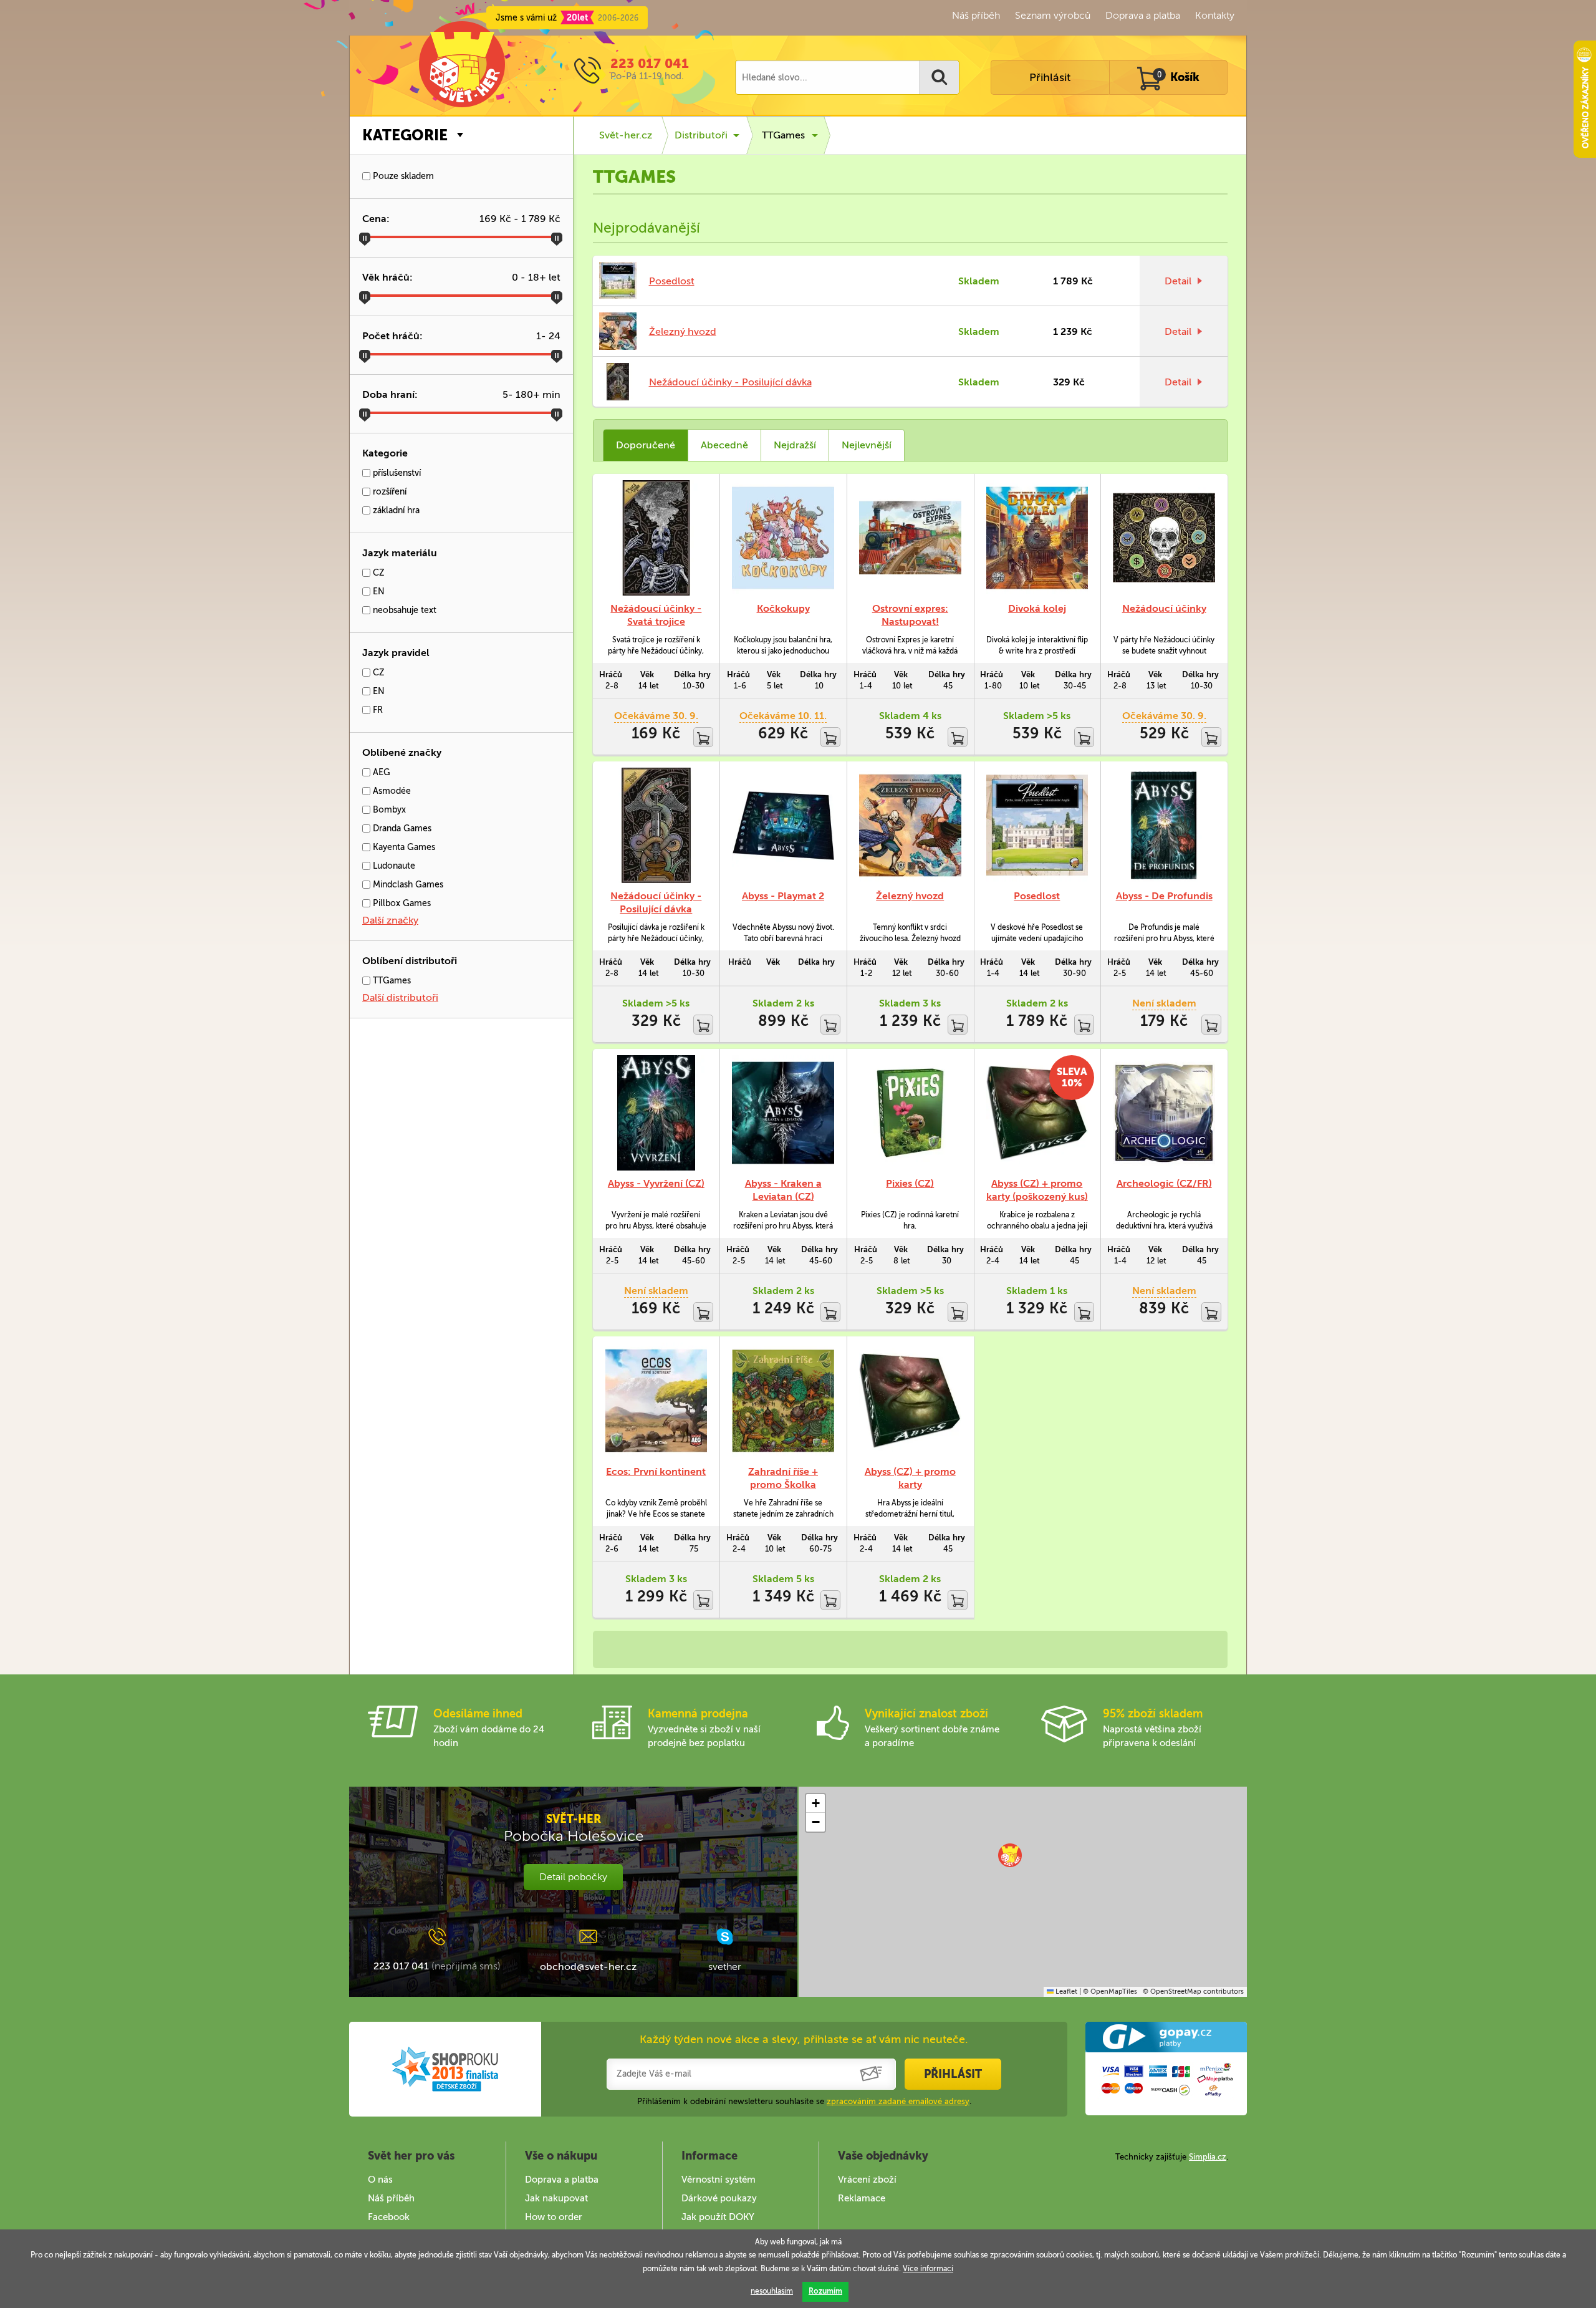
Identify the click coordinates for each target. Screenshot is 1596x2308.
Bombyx (388, 810)
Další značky (390, 920)
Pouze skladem (402, 176)
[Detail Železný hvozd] (910, 825)
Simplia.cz (1208, 2157)
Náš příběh (976, 15)
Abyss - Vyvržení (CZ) (656, 1183)
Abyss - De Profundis (1164, 896)
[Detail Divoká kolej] (1037, 538)
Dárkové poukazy (719, 2198)
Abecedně (724, 445)
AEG (380, 772)
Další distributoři (400, 997)
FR (377, 710)
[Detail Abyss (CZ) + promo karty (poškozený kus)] (1037, 1113)
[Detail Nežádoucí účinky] (1164, 538)
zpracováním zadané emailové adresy (898, 2101)
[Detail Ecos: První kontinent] (656, 1400)
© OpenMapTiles (1110, 1992)
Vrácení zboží (867, 2180)
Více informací (928, 2269)
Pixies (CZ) (910, 1183)
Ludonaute (393, 866)
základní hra (395, 510)
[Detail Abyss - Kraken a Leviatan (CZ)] (783, 1113)
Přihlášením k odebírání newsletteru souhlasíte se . (804, 2101)
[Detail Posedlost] (1037, 825)
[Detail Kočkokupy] (783, 538)
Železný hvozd (683, 331)
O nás (380, 2180)
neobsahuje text (403, 610)
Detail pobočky (573, 1877)
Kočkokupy (783, 608)
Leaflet (1065, 1992)
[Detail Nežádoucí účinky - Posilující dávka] (656, 825)
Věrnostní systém (719, 2180)
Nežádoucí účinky (1164, 608)
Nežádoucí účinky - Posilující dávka (730, 382)
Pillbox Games (401, 903)
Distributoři (701, 135)
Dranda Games (401, 828)
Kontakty (1215, 15)
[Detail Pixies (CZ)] (910, 1113)
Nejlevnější (867, 445)
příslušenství (396, 473)
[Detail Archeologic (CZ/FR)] (1164, 1113)
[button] (1010, 1855)
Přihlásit (1050, 77)
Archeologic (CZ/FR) (1164, 1183)
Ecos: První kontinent (656, 1471)
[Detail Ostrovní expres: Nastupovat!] (910, 538)
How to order (554, 2217)
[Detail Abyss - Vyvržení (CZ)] (656, 1113)
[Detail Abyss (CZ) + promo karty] (910, 1400)
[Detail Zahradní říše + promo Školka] (783, 1400)
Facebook (389, 2217)
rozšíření (388, 492)
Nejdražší (795, 445)
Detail (1178, 281)
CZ (377, 573)
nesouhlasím (772, 2291)
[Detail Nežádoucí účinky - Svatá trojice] (656, 538)
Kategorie (405, 135)
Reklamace (862, 2198)
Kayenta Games (403, 847)
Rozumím (825, 2291)
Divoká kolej (1037, 608)
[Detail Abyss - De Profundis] (1164, 825)
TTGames (391, 981)
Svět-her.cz (626, 135)
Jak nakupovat (556, 2198)
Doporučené (646, 445)
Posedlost (672, 281)
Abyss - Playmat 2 (783, 896)
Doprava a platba (1143, 15)
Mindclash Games (407, 885)
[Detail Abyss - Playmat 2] (783, 825)
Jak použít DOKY (718, 2217)
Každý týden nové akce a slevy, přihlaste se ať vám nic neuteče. (804, 2039)
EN (377, 591)
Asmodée (391, 791)
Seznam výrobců (1053, 15)
